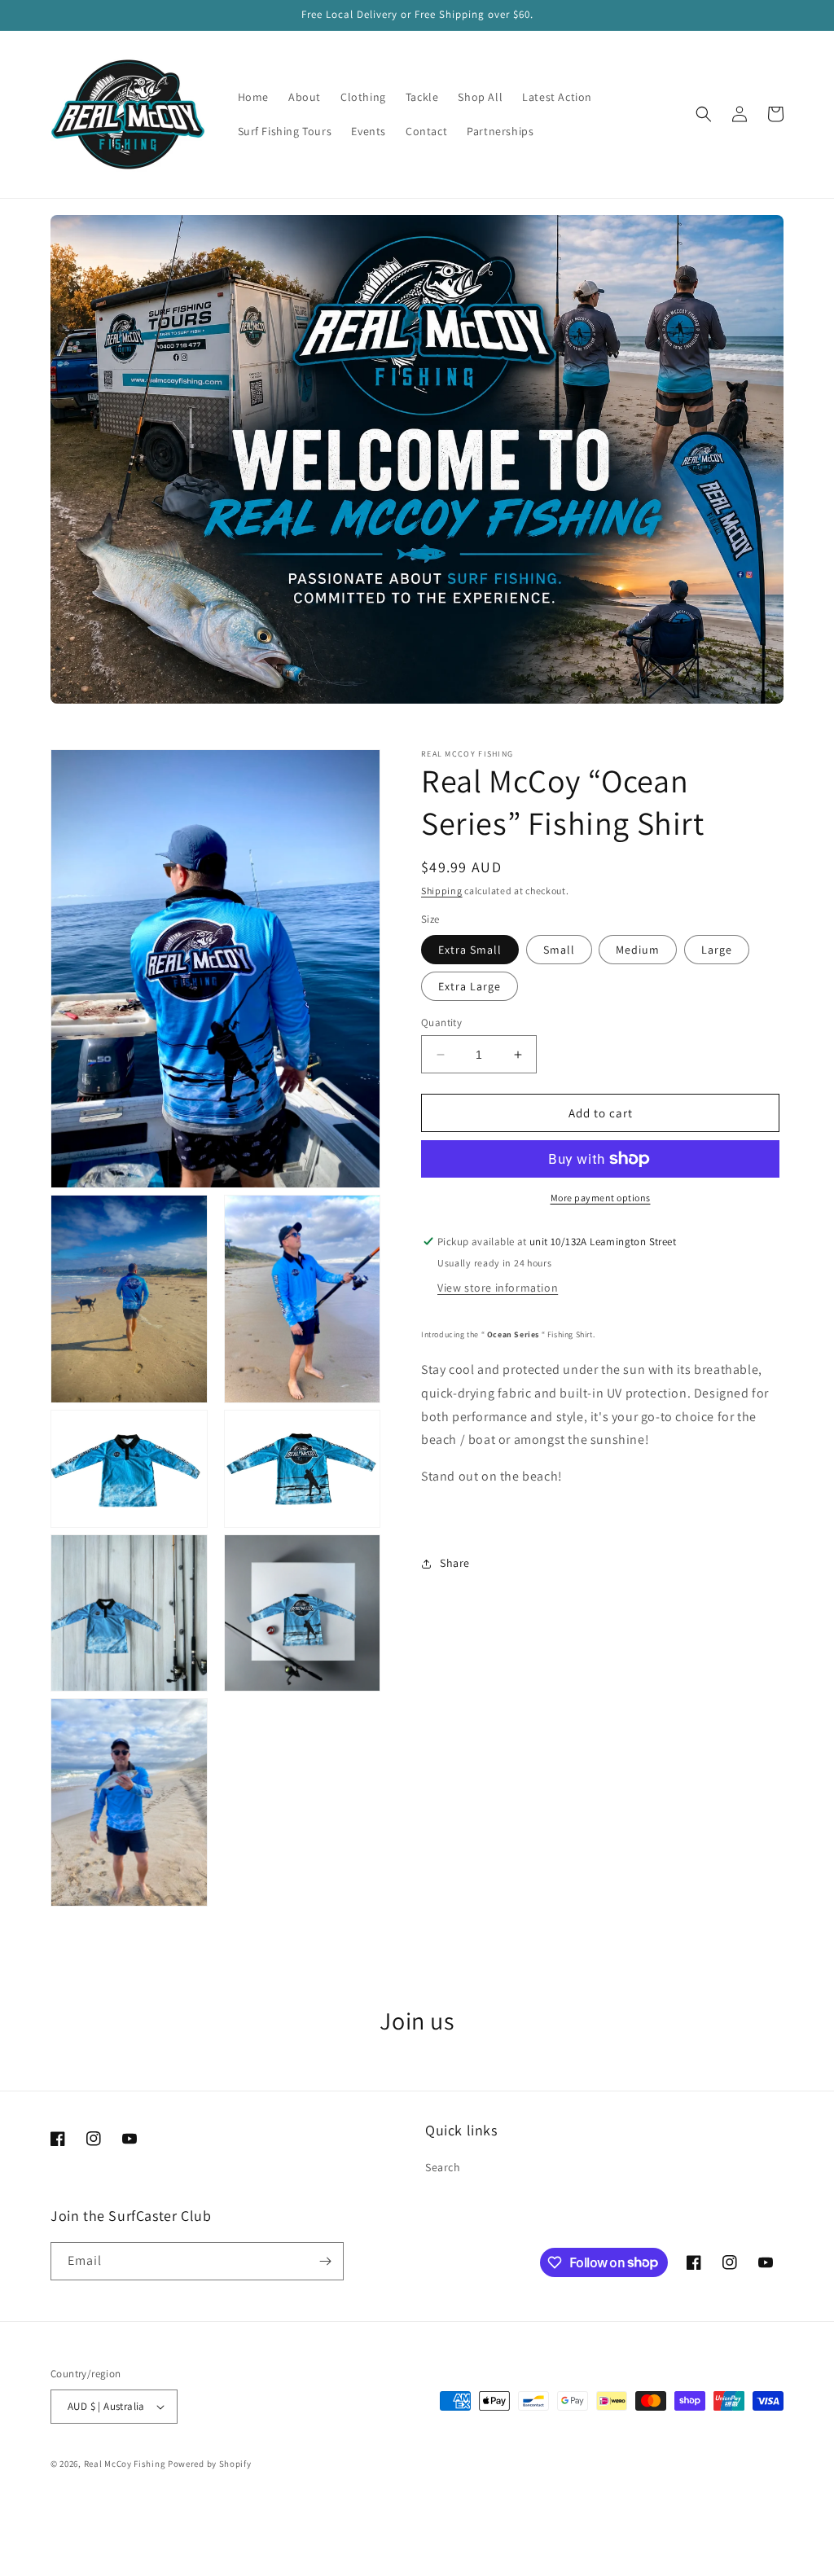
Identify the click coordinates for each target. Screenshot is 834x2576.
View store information (498, 1288)
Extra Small (470, 950)
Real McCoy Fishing (125, 2464)
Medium (638, 950)
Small (559, 950)
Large (717, 950)
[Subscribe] (325, 2261)
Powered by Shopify (210, 2464)
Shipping (442, 891)
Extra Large (470, 986)
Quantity (441, 1023)
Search (443, 2167)
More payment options (601, 1198)
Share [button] (455, 1563)
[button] (704, 114)
